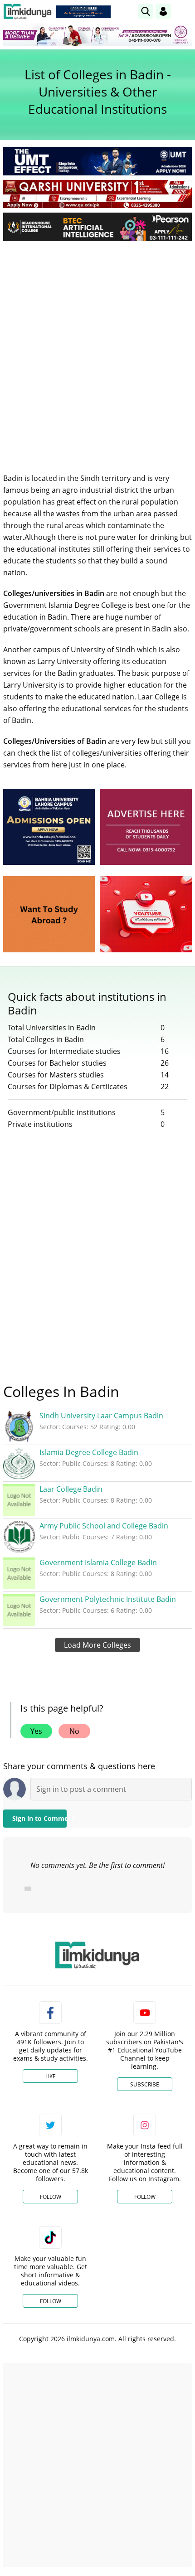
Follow (51, 2197)
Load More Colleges (97, 1645)
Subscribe (145, 2084)
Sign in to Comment (39, 1818)
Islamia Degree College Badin (89, 1452)
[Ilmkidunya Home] (27, 12)
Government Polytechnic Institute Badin (108, 1599)
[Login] (163, 11)
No (74, 1731)
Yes (36, 1731)
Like (51, 2076)
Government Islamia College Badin (98, 1562)
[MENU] (185, 11)
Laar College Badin (71, 1489)
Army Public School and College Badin (104, 1526)
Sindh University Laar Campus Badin (101, 1416)
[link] (83, 12)
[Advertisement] (97, 350)
